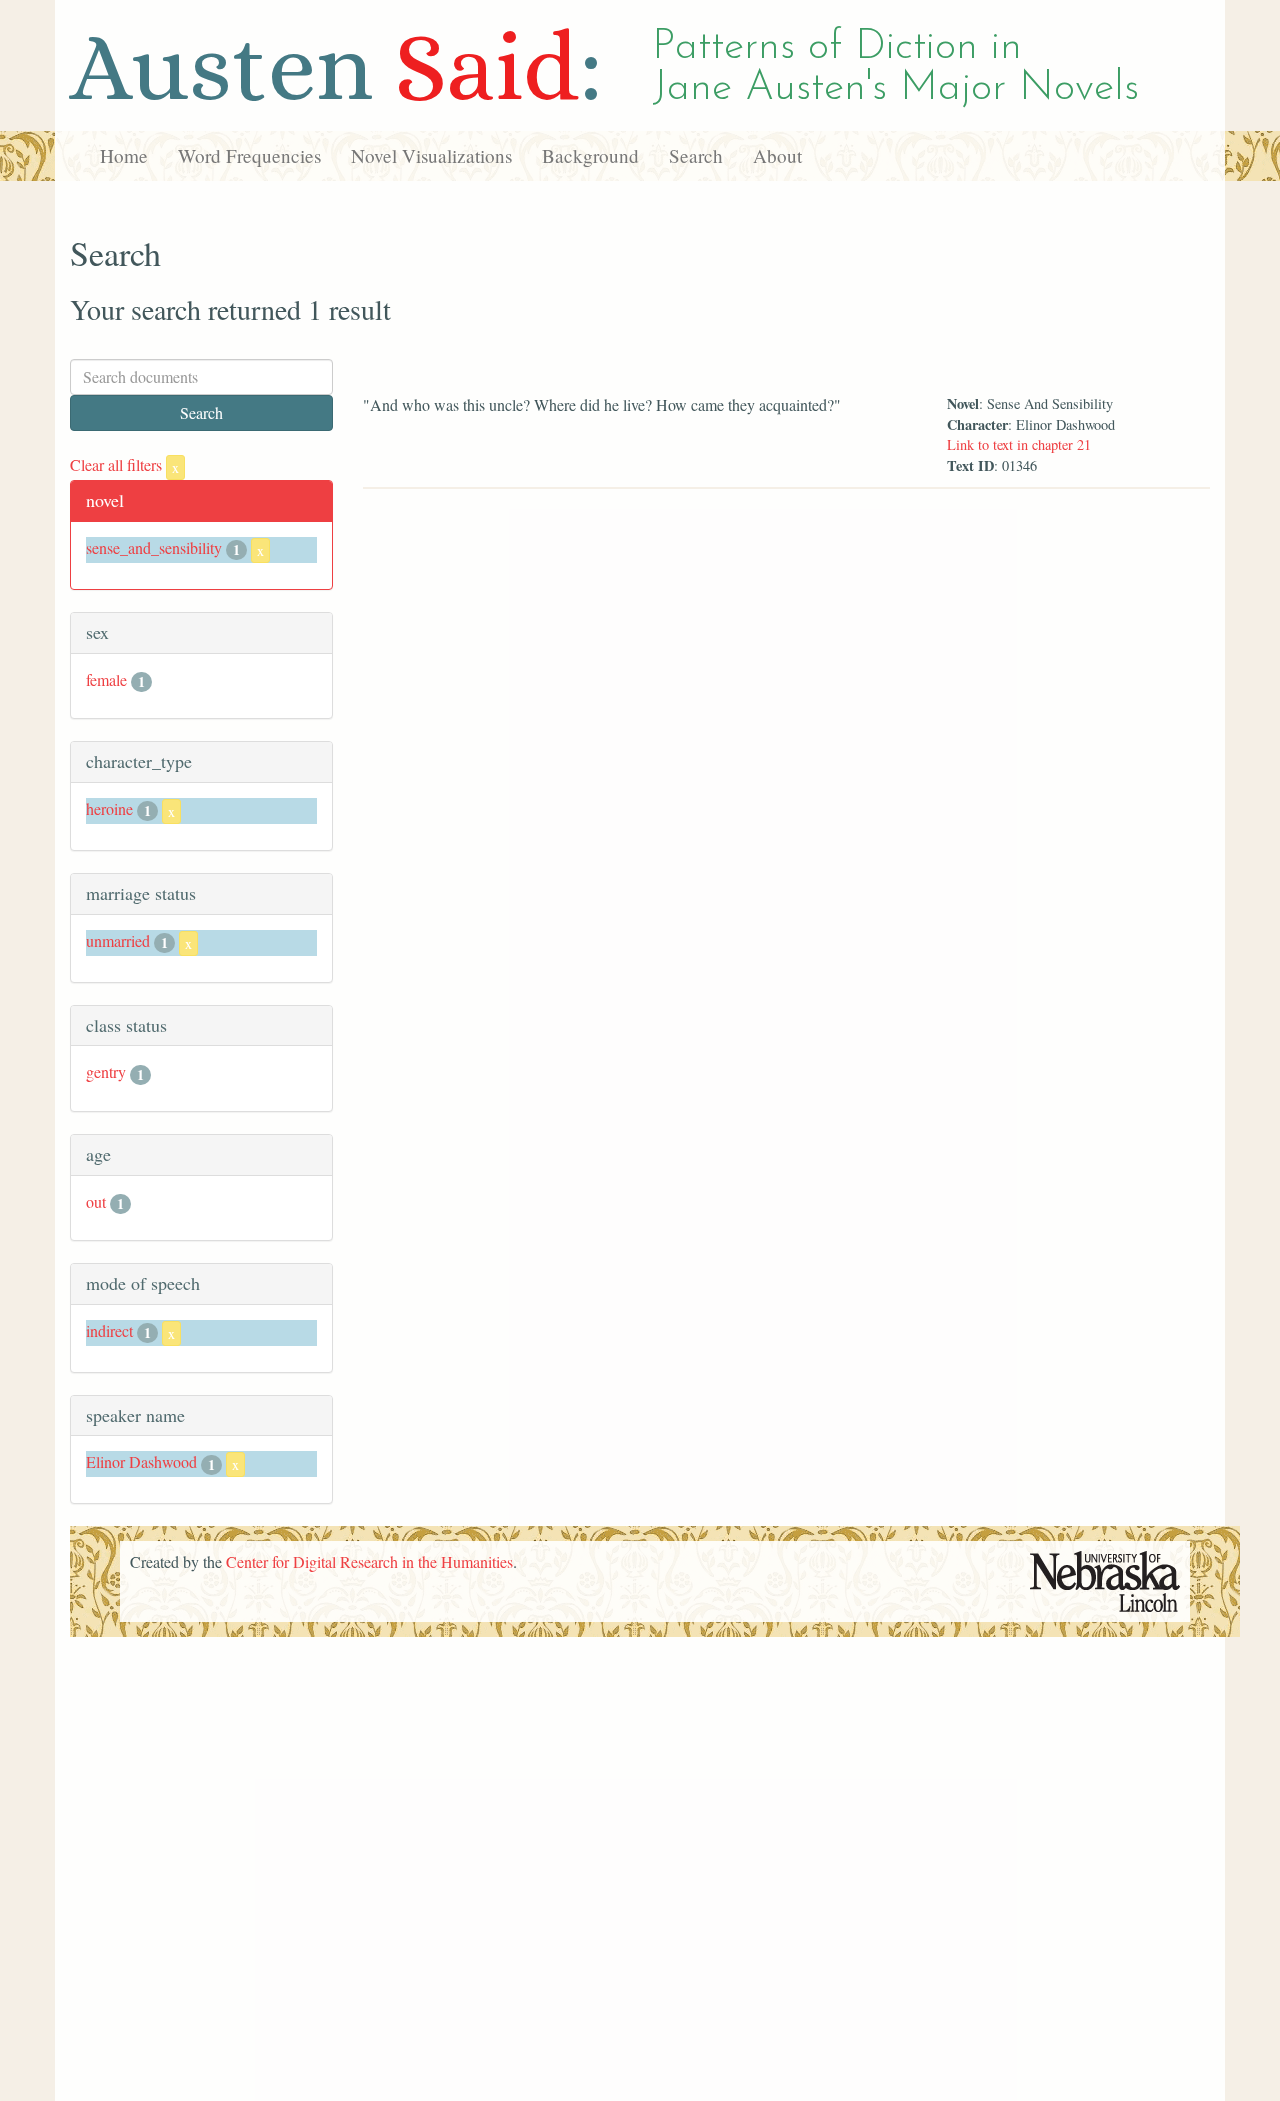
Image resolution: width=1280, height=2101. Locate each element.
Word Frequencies (249, 155)
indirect (109, 1330)
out (96, 1201)
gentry (106, 1071)
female (106, 679)
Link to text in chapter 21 (1019, 444)
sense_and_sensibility (154, 547)
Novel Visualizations (431, 155)
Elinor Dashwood (141, 1461)
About (777, 155)
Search (696, 155)
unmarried (118, 940)
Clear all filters (124, 464)
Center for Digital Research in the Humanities (369, 1561)
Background (590, 155)
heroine (109, 808)
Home (124, 155)
